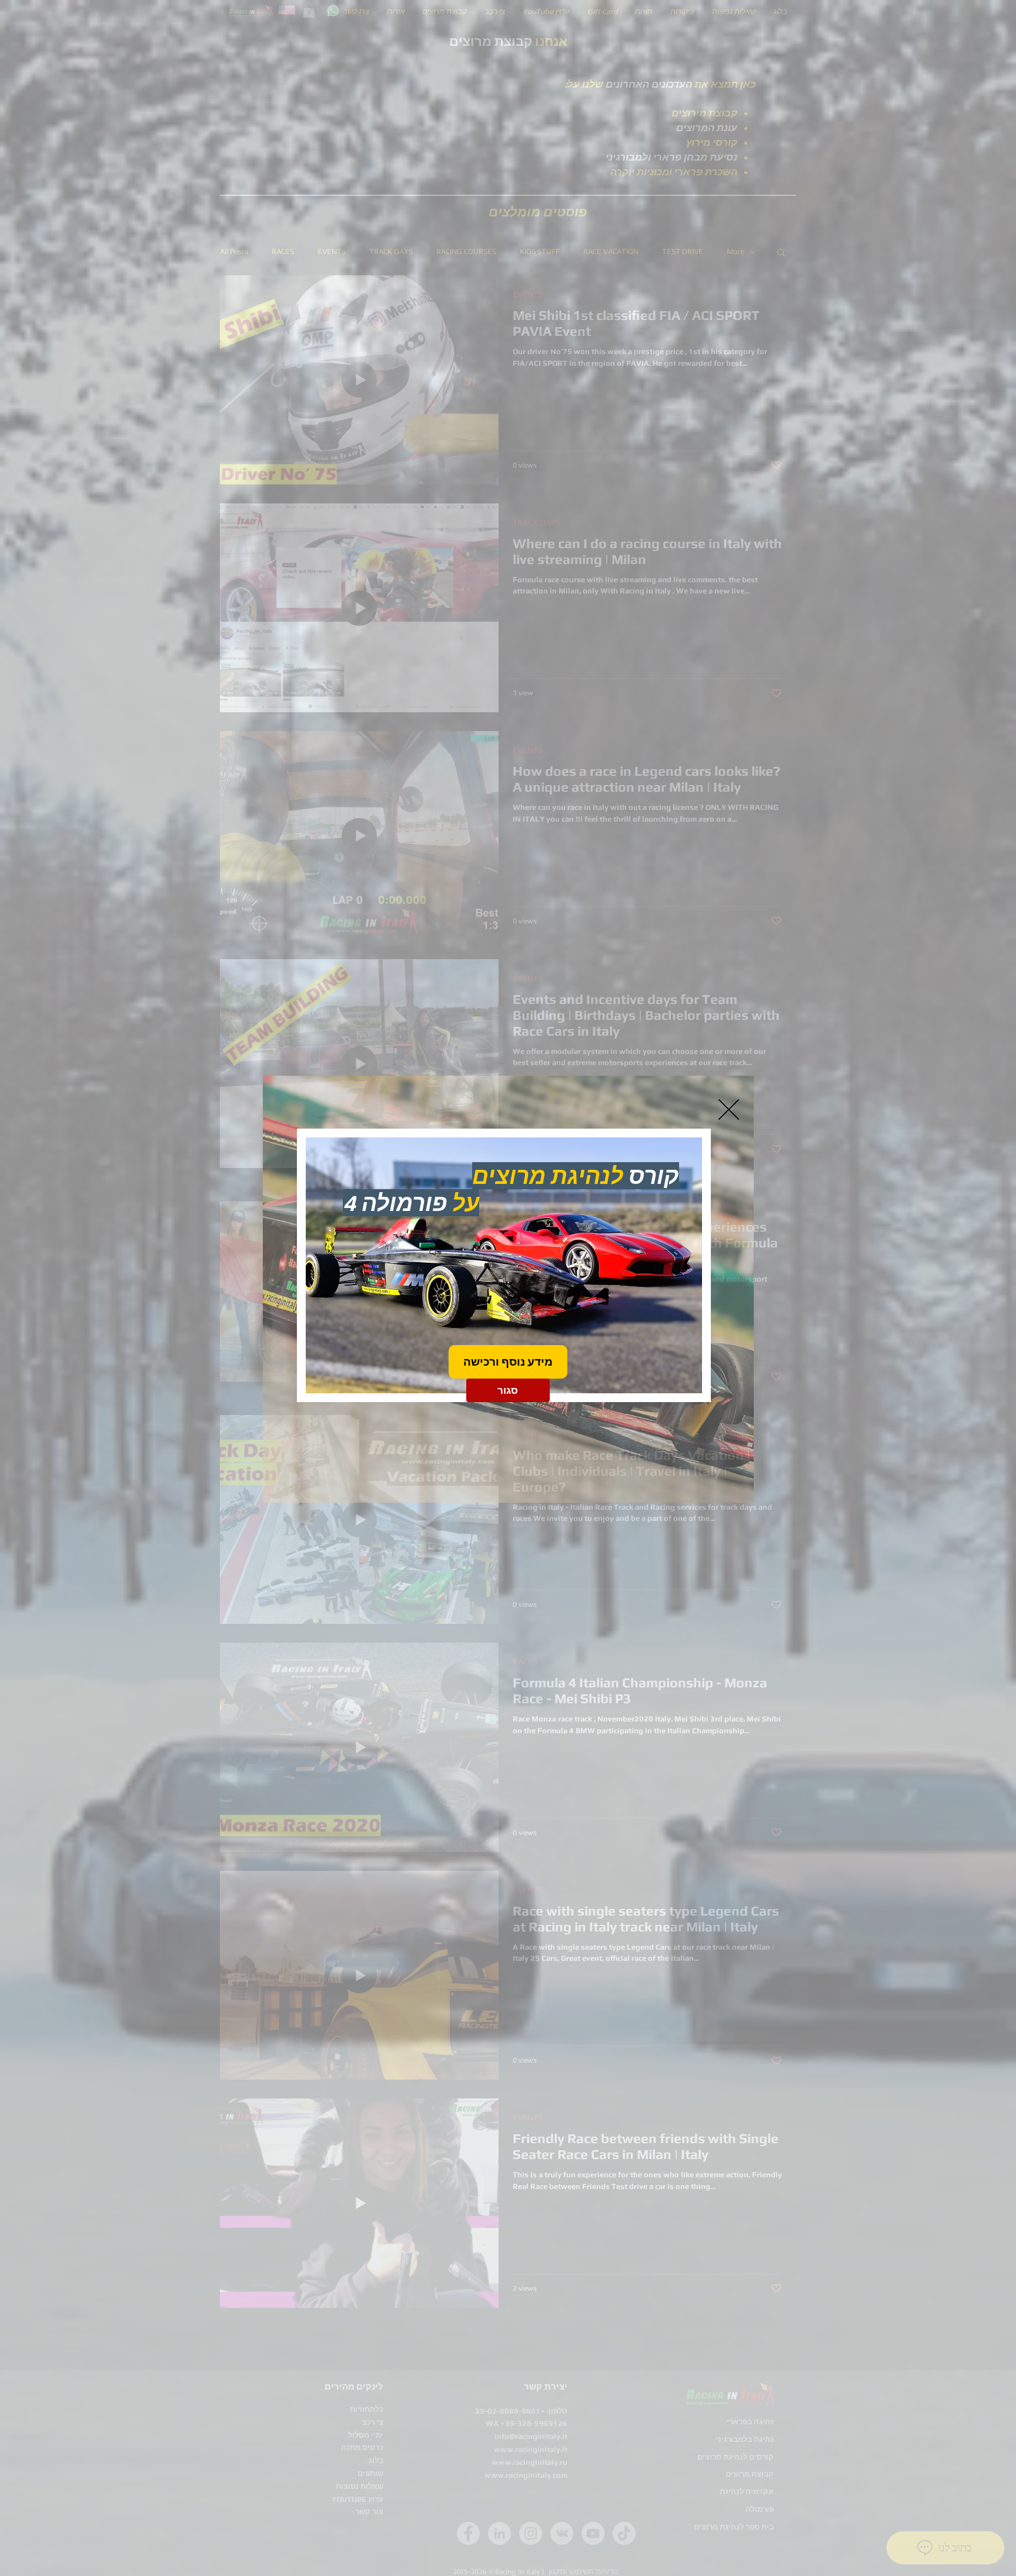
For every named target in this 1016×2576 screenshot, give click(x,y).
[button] (729, 1110)
